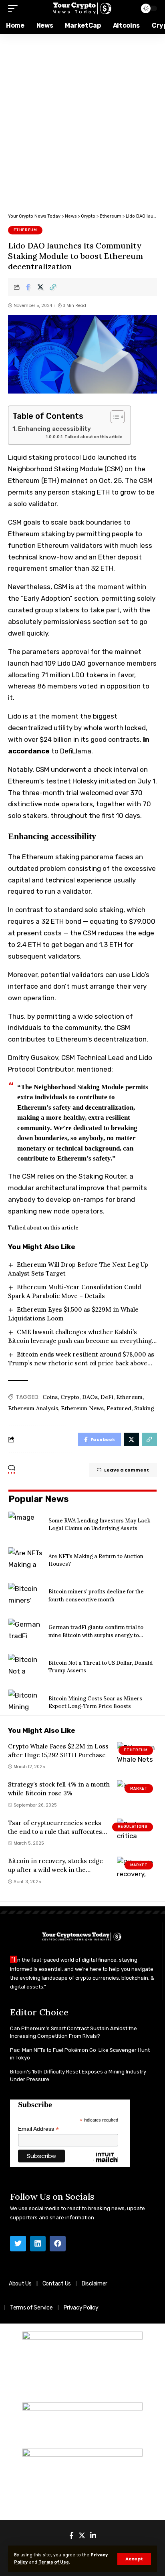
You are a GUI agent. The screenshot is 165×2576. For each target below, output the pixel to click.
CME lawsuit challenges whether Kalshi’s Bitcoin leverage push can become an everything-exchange (81, 1341)
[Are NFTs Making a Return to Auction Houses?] (25, 1560)
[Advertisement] (82, 121)
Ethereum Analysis (33, 1408)
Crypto (70, 1397)
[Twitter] (18, 2244)
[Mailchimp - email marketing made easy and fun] (105, 2164)
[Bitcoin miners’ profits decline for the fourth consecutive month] (25, 1596)
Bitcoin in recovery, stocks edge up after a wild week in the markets (55, 1870)
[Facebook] (58, 2244)
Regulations (133, 1827)
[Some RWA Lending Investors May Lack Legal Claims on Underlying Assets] (25, 1524)
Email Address (38, 2129)
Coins (50, 1397)
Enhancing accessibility (54, 429)
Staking (144, 1408)
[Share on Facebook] (28, 287)
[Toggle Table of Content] (114, 417)
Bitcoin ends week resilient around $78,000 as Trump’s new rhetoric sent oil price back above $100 (81, 1363)
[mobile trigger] (15, 8)
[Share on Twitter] (40, 287)
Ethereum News (82, 1408)
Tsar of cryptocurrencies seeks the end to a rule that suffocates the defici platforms (55, 1832)
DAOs (90, 1397)
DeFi (107, 1397)
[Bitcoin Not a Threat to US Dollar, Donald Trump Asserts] (25, 1667)
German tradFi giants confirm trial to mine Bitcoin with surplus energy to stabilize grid (96, 1635)
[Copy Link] (53, 287)
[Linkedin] (38, 2244)
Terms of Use (54, 2562)
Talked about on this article (94, 437)
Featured (119, 1408)
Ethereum (25, 230)
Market (139, 1789)
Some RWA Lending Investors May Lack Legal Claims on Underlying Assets (99, 1525)
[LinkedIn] (93, 2536)
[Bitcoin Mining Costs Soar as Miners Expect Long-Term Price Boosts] (25, 1702)
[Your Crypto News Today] (83, 9)
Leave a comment (127, 1470)
